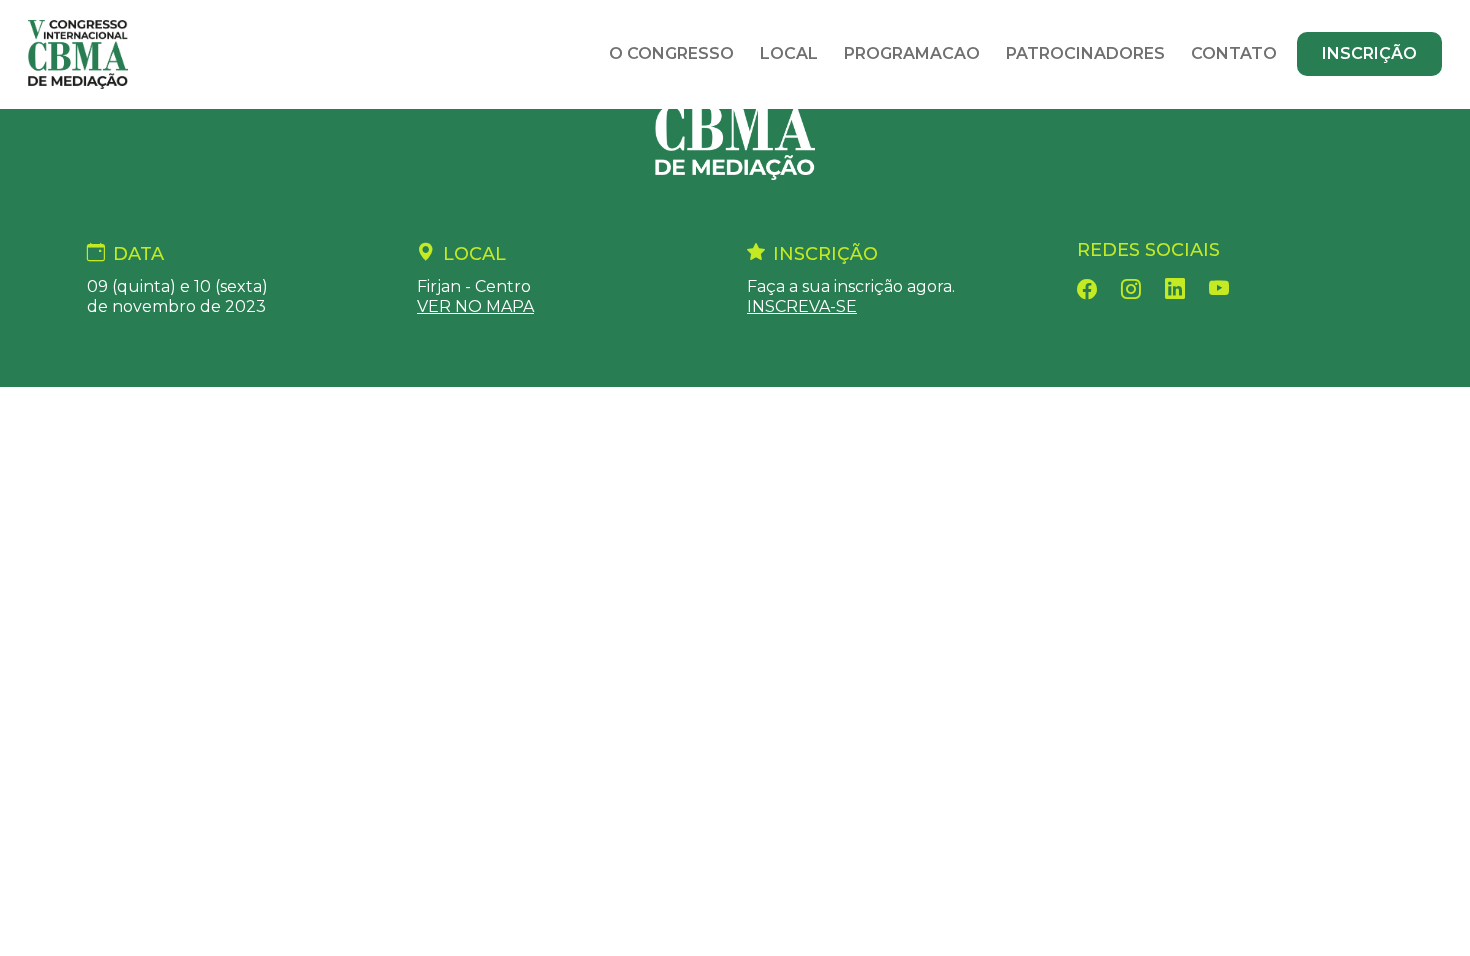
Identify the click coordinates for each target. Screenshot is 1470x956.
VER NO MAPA (475, 306)
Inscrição (1369, 53)
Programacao (912, 53)
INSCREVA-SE (802, 306)
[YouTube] (1219, 287)
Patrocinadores (1085, 53)
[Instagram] (1131, 287)
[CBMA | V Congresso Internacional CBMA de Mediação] (735, 125)
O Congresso (671, 53)
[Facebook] (1087, 287)
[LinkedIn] (1175, 287)
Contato (1234, 53)
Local (789, 53)
